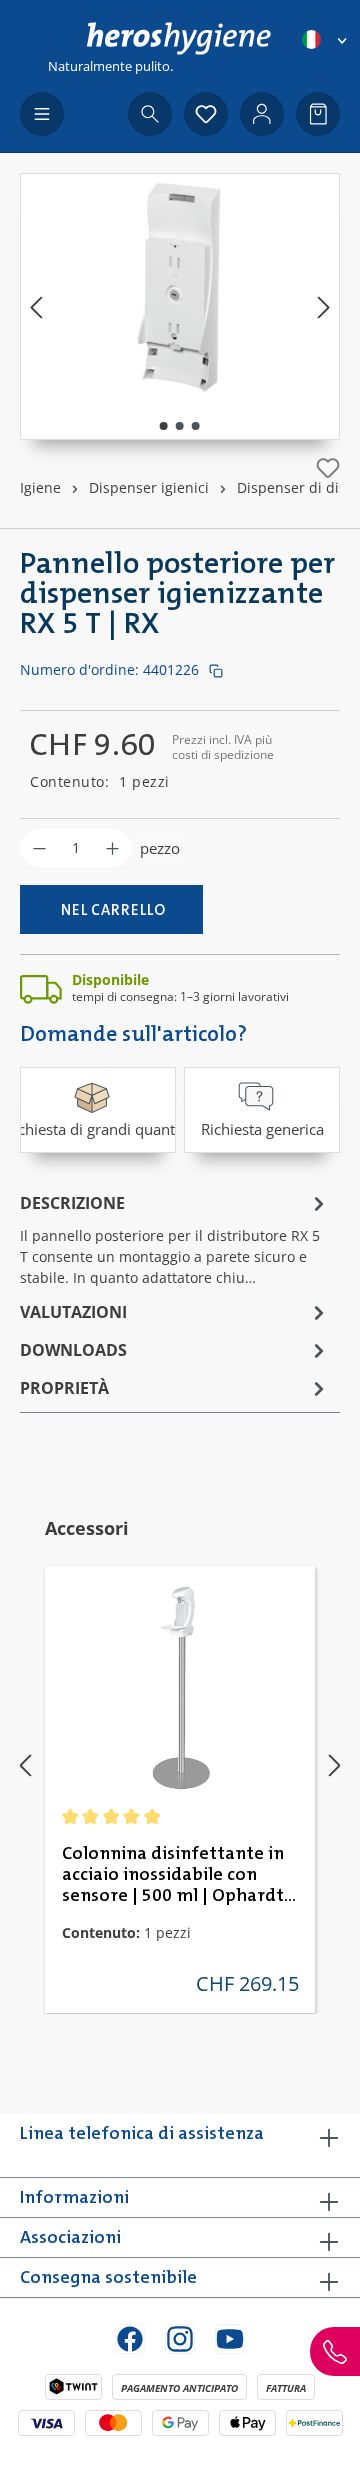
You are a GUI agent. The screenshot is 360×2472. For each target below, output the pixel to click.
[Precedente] (36, 306)
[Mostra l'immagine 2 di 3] (180, 426)
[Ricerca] (150, 114)
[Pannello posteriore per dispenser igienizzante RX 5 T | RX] (180, 286)
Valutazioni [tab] (73, 1312)
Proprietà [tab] (64, 1388)
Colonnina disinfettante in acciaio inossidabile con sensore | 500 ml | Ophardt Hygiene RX (173, 1876)
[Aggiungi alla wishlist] (328, 468)
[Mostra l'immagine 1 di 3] (164, 426)
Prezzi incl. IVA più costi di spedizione (223, 746)
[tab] (175, 1238)
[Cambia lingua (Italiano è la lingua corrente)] (326, 39)
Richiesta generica (262, 1129)
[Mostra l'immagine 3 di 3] (196, 426)
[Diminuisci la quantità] (39, 848)
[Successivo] (324, 306)
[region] (180, 306)
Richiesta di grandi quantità (98, 1129)
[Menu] (42, 114)
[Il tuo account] (262, 114)
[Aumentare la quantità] (112, 848)
